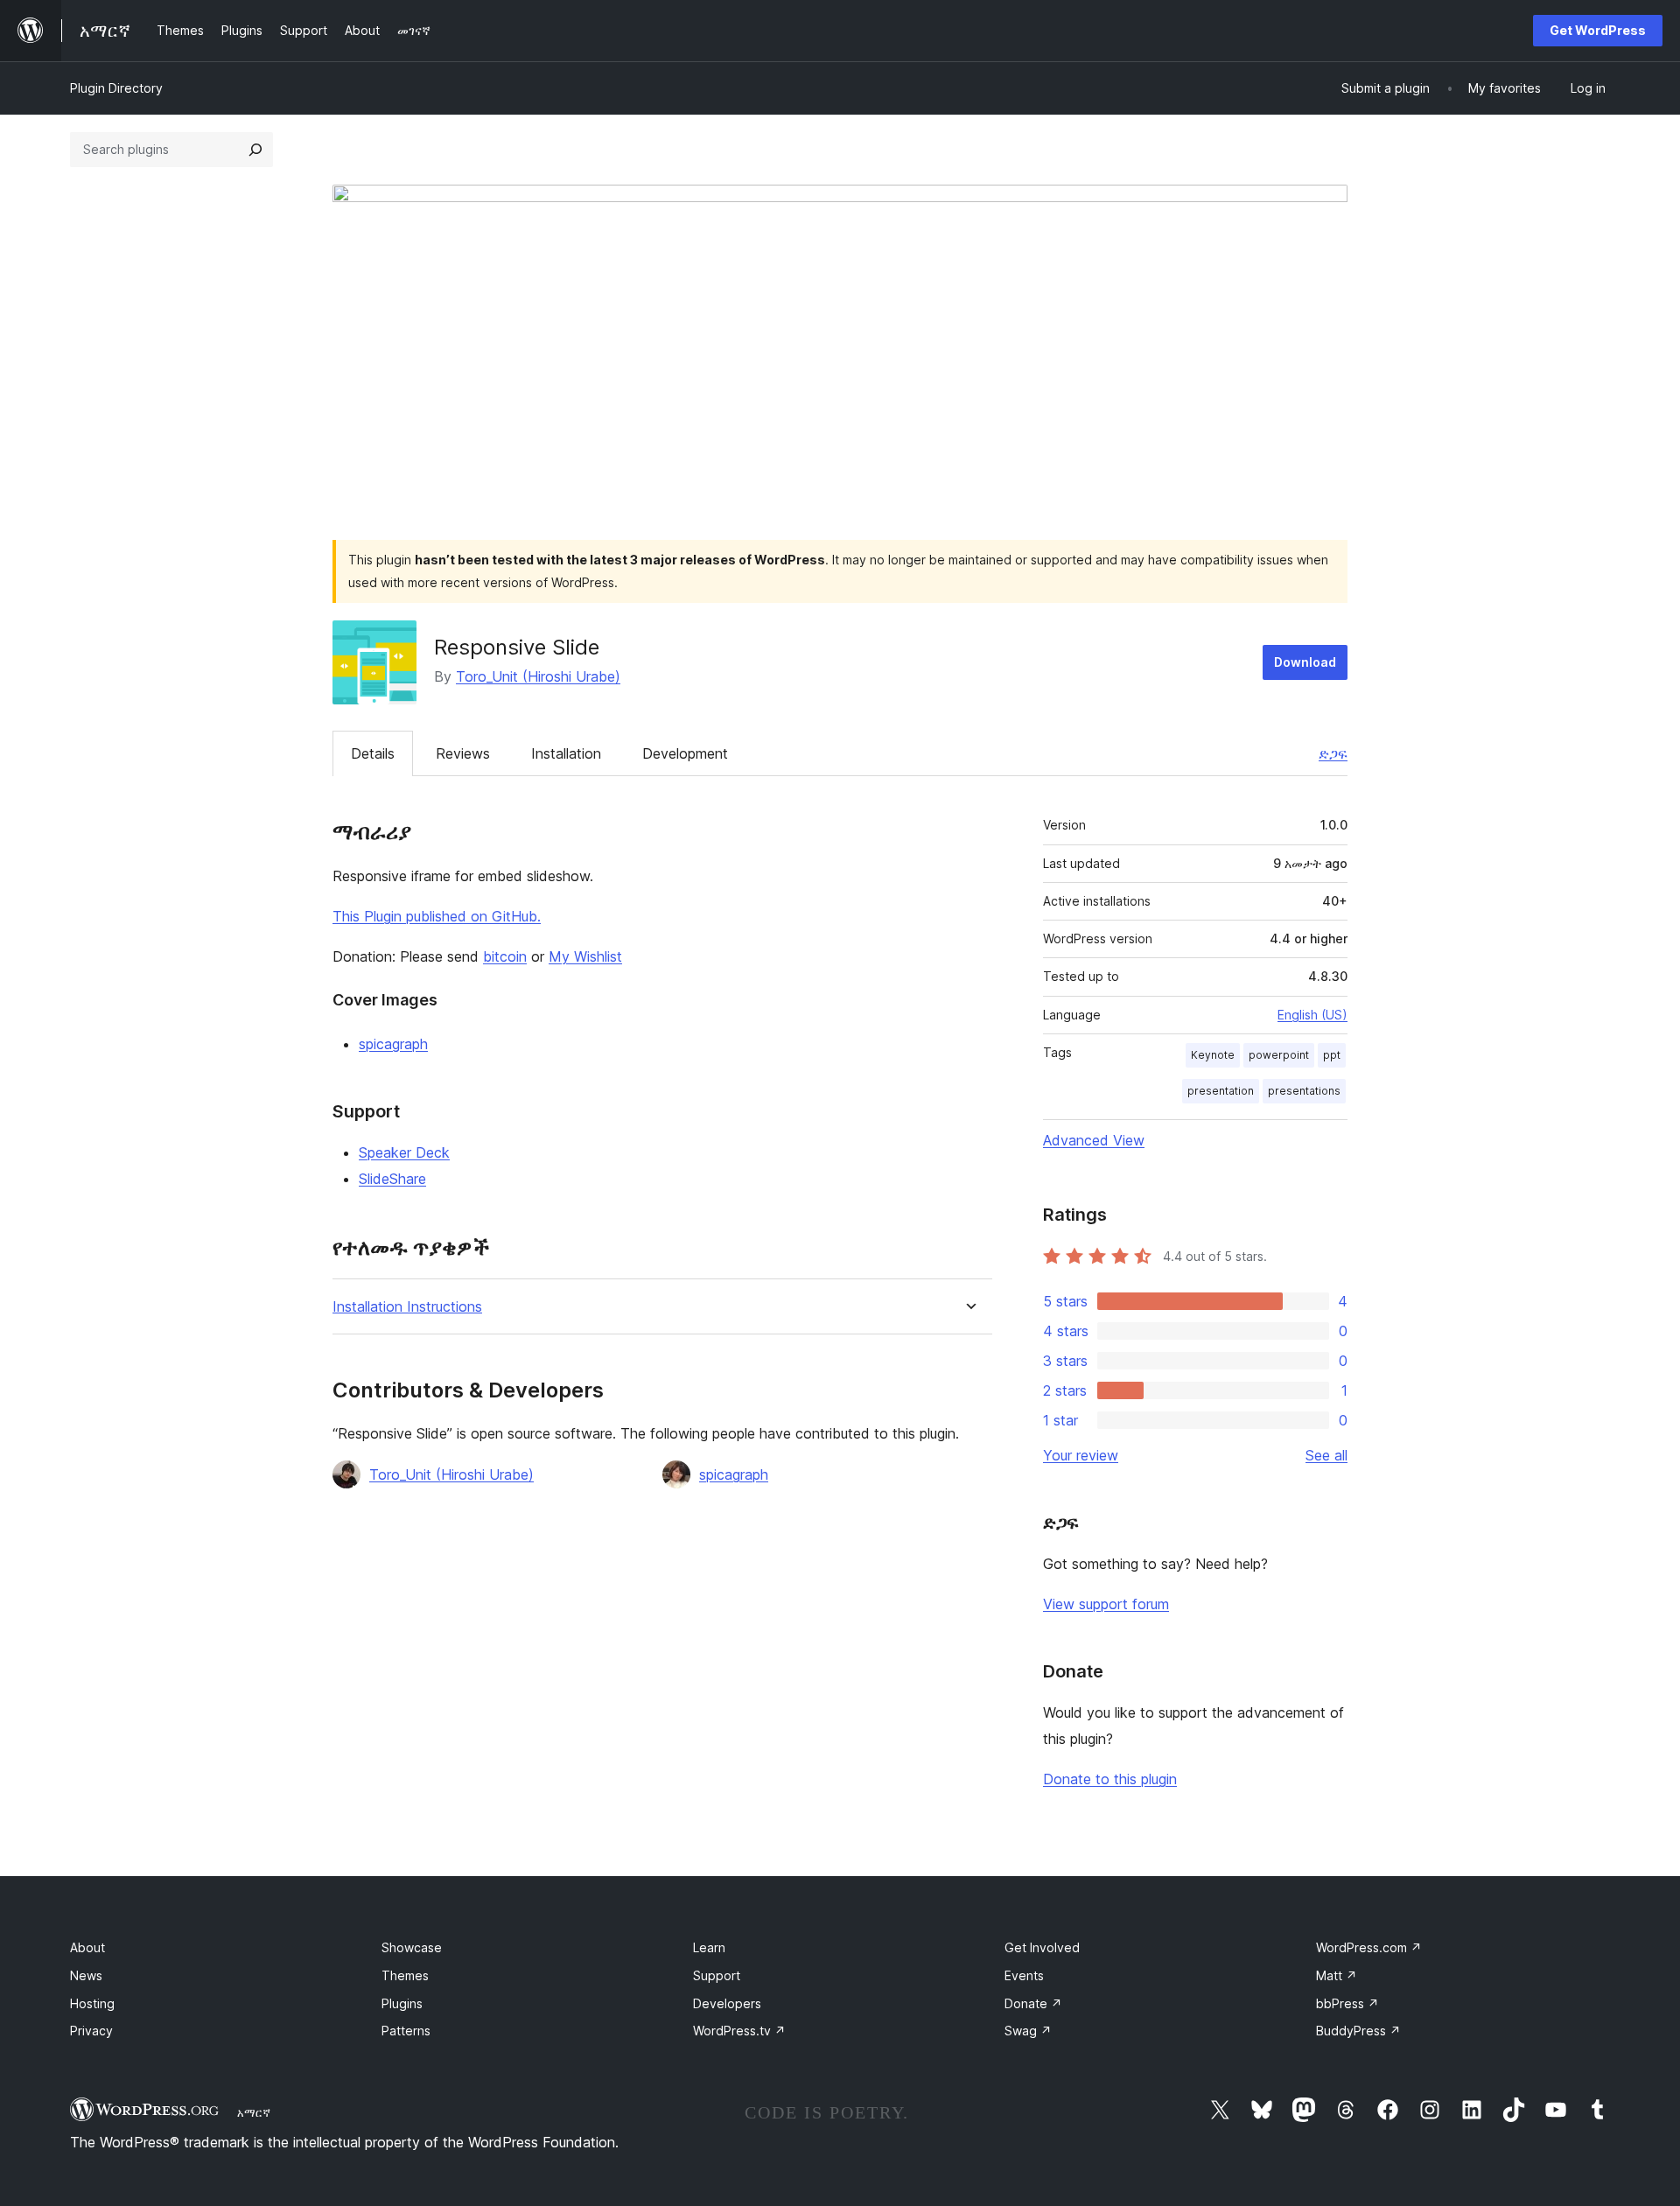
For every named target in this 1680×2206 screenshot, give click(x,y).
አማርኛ (254, 2112)
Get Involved (1042, 1947)
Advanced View (1094, 1140)
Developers (727, 2003)
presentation (1221, 1091)
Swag (1028, 2031)
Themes (405, 1975)
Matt (1337, 1975)
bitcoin (505, 956)
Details (373, 753)
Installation (566, 753)
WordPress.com (1369, 1947)
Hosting (92, 2003)
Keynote (1213, 1055)
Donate (1033, 2003)
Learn (709, 1947)
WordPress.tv (739, 2031)
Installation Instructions (407, 1307)
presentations (1304, 1091)
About (87, 1947)
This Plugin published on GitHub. (437, 916)
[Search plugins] (255, 150)
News (86, 1975)
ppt (1332, 1055)
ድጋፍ (1333, 753)
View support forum (1106, 1604)
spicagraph (393, 1044)
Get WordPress (1598, 30)
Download (1305, 662)
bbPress (1347, 2003)
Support (717, 1975)
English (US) (1312, 1015)
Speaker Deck (404, 1152)
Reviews (463, 753)
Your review (1081, 1455)
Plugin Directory (116, 88)
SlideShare (392, 1179)
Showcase (412, 1947)
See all (1326, 1455)
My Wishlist (585, 956)
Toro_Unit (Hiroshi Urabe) (538, 676)
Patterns (406, 2031)
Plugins (402, 2003)
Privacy (91, 2031)
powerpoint (1279, 1055)
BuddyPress (1358, 2031)
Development (685, 753)
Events (1024, 1975)
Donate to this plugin (1110, 1779)
